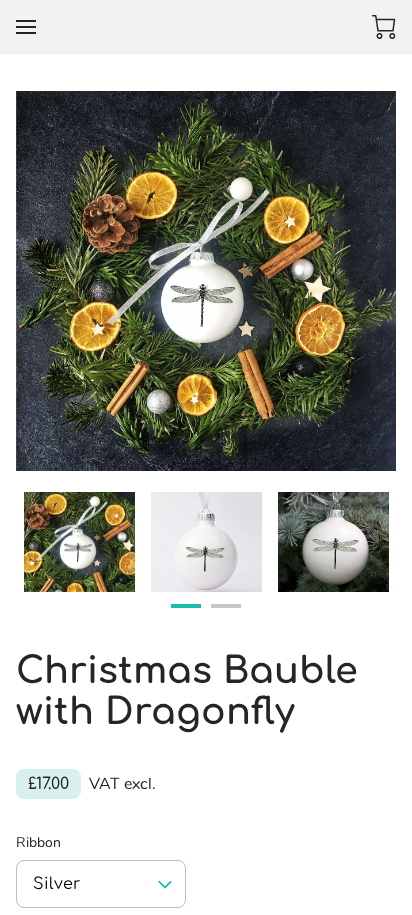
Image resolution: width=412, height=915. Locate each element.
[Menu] (26, 27)
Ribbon (38, 843)
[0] (384, 27)
